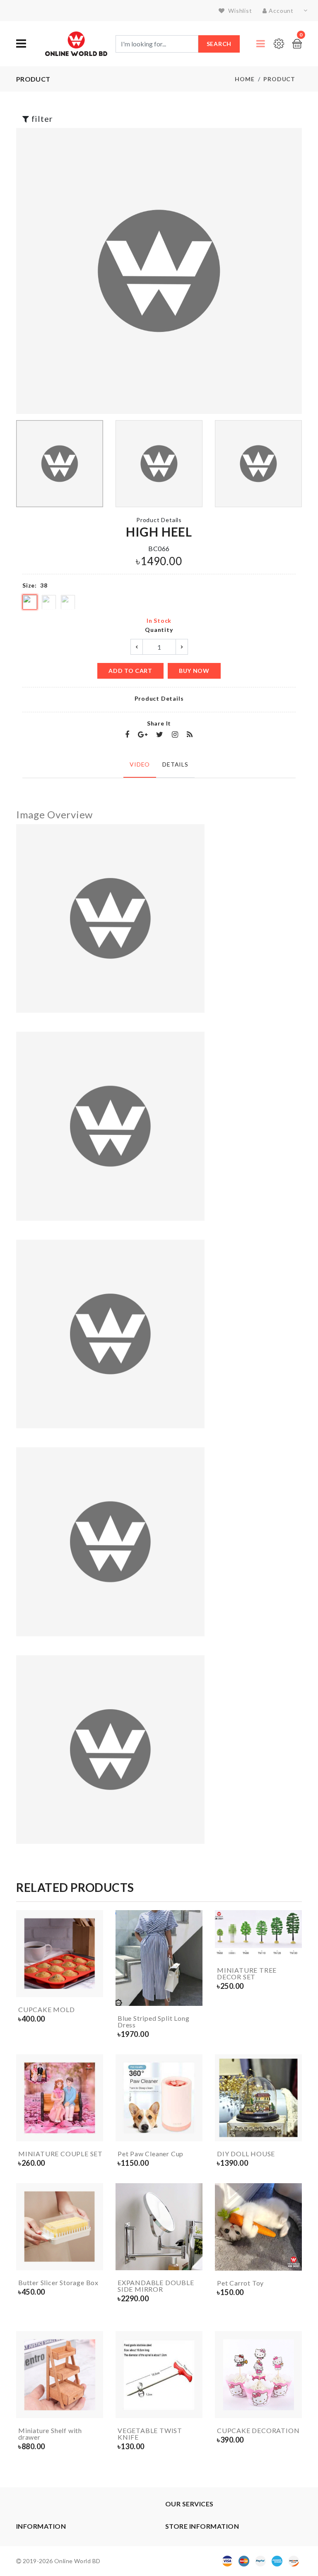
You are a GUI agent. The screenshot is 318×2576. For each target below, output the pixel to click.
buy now (194, 671)
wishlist (239, 11)
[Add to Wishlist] (95, 1974)
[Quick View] (95, 1989)
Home (245, 79)
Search (219, 44)
